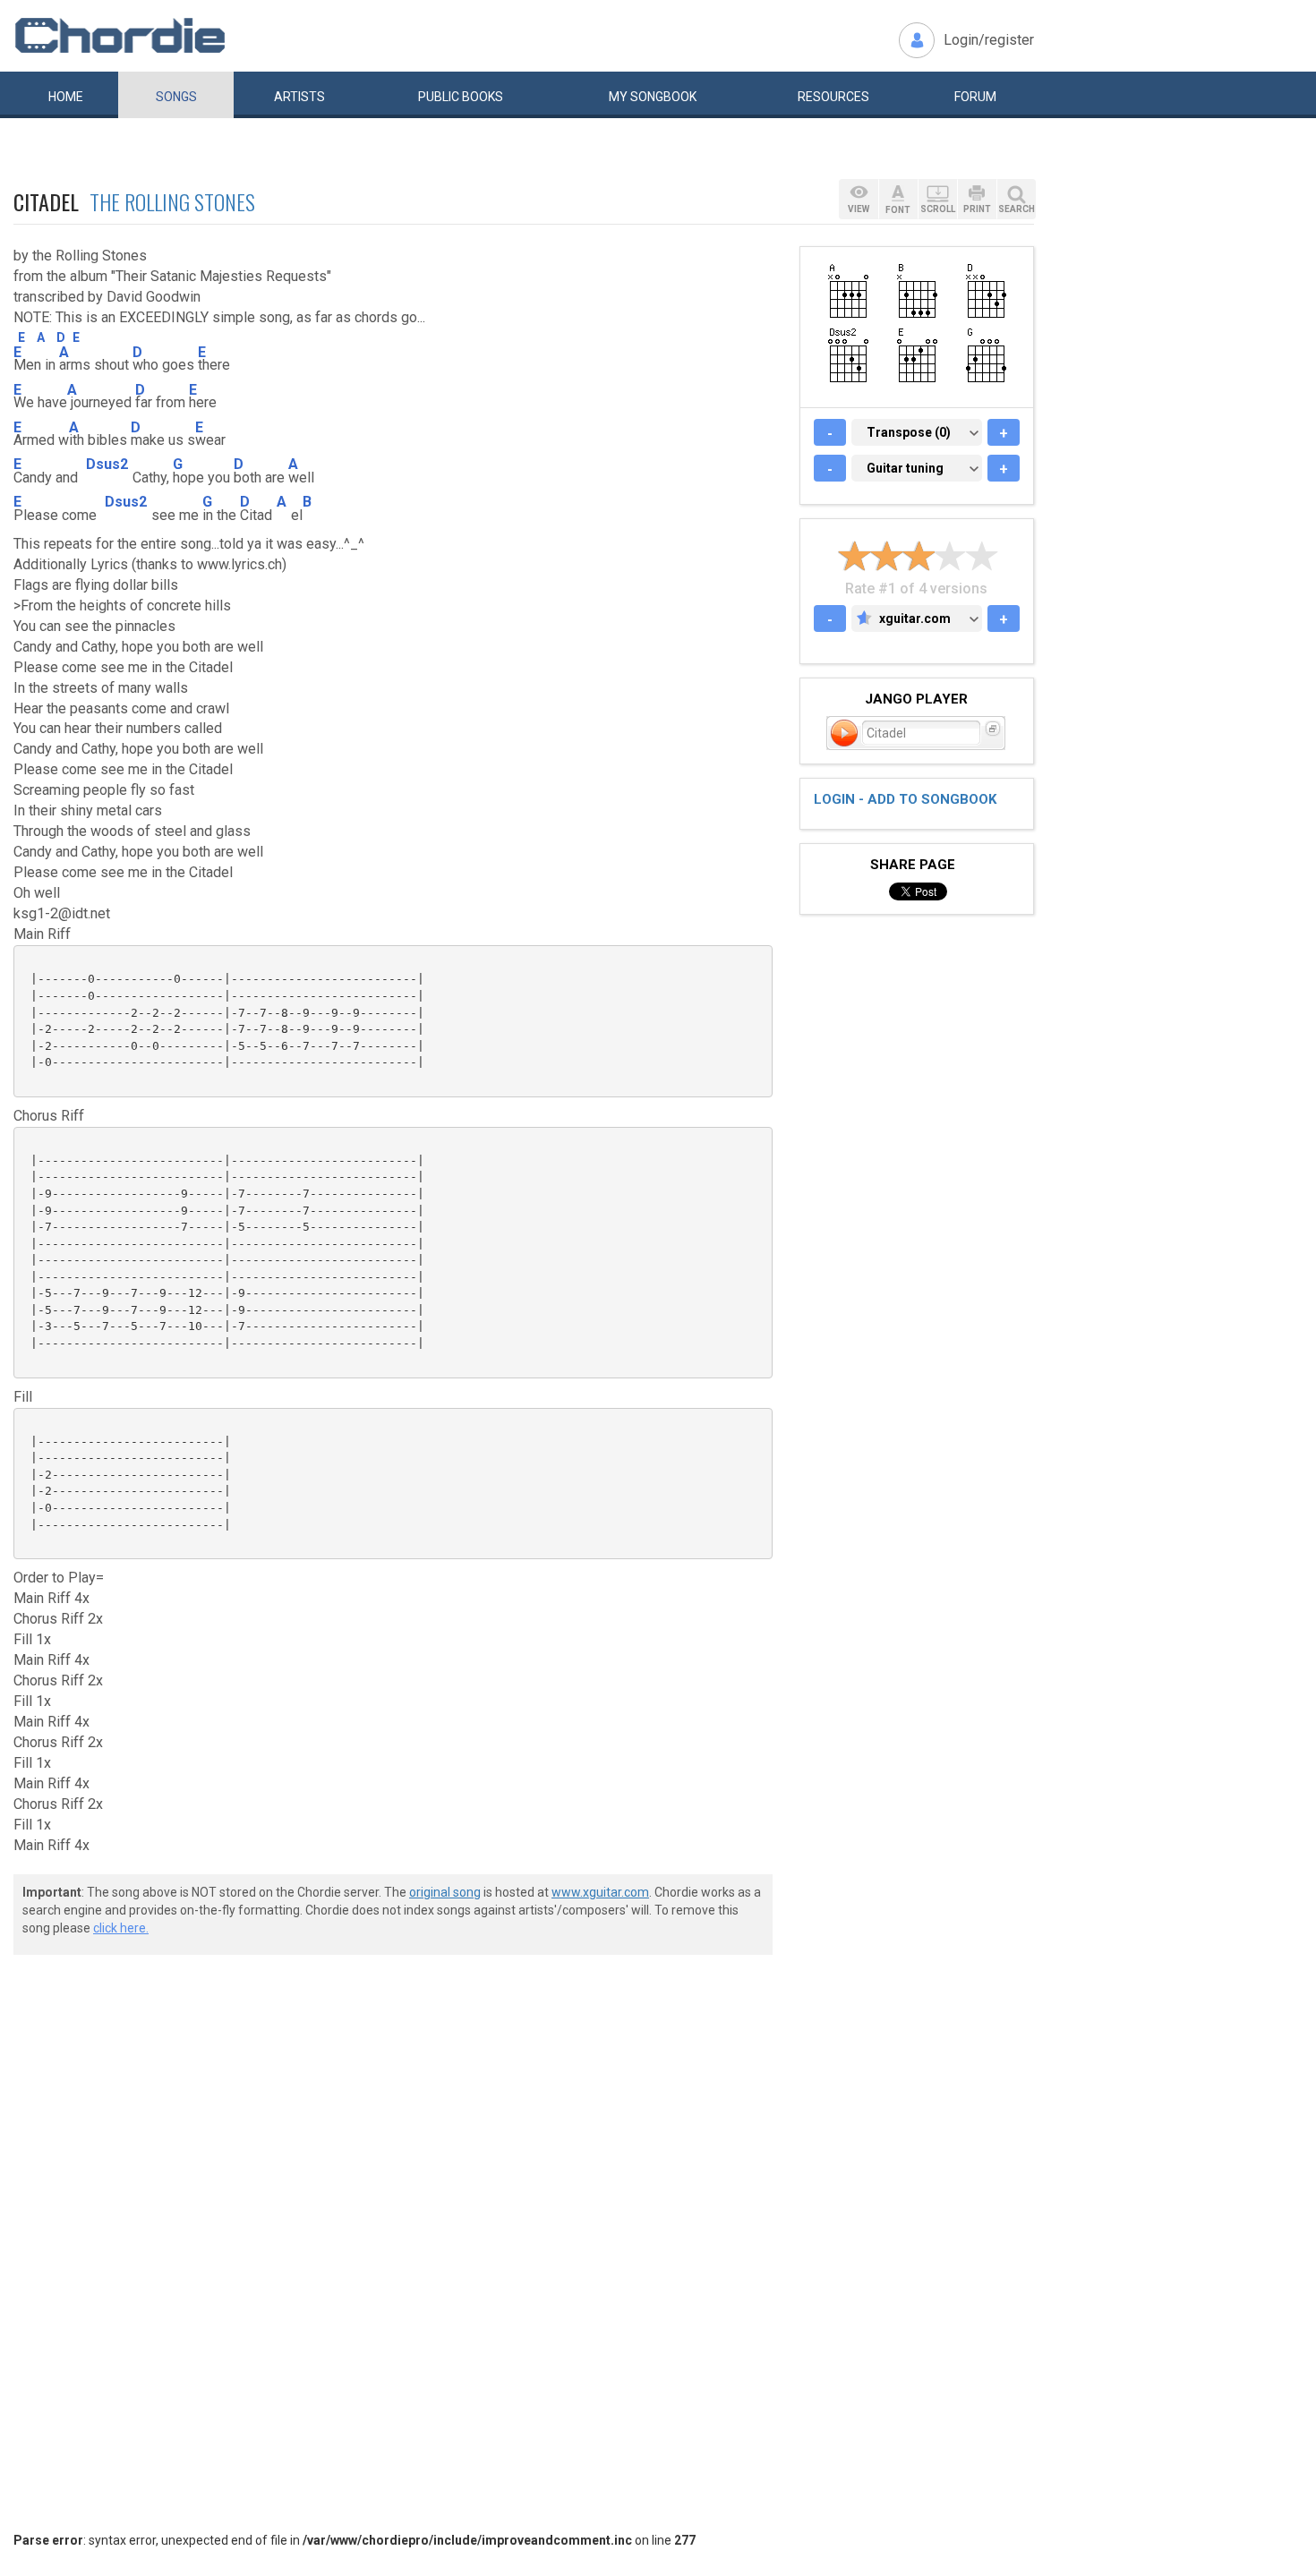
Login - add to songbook (905, 799)
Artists (299, 97)
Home (66, 97)
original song (445, 1892)
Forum (975, 97)
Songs (176, 97)
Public (461, 97)
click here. (121, 1928)
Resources (833, 97)
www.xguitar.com (600, 1892)
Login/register (989, 40)
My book (653, 97)
